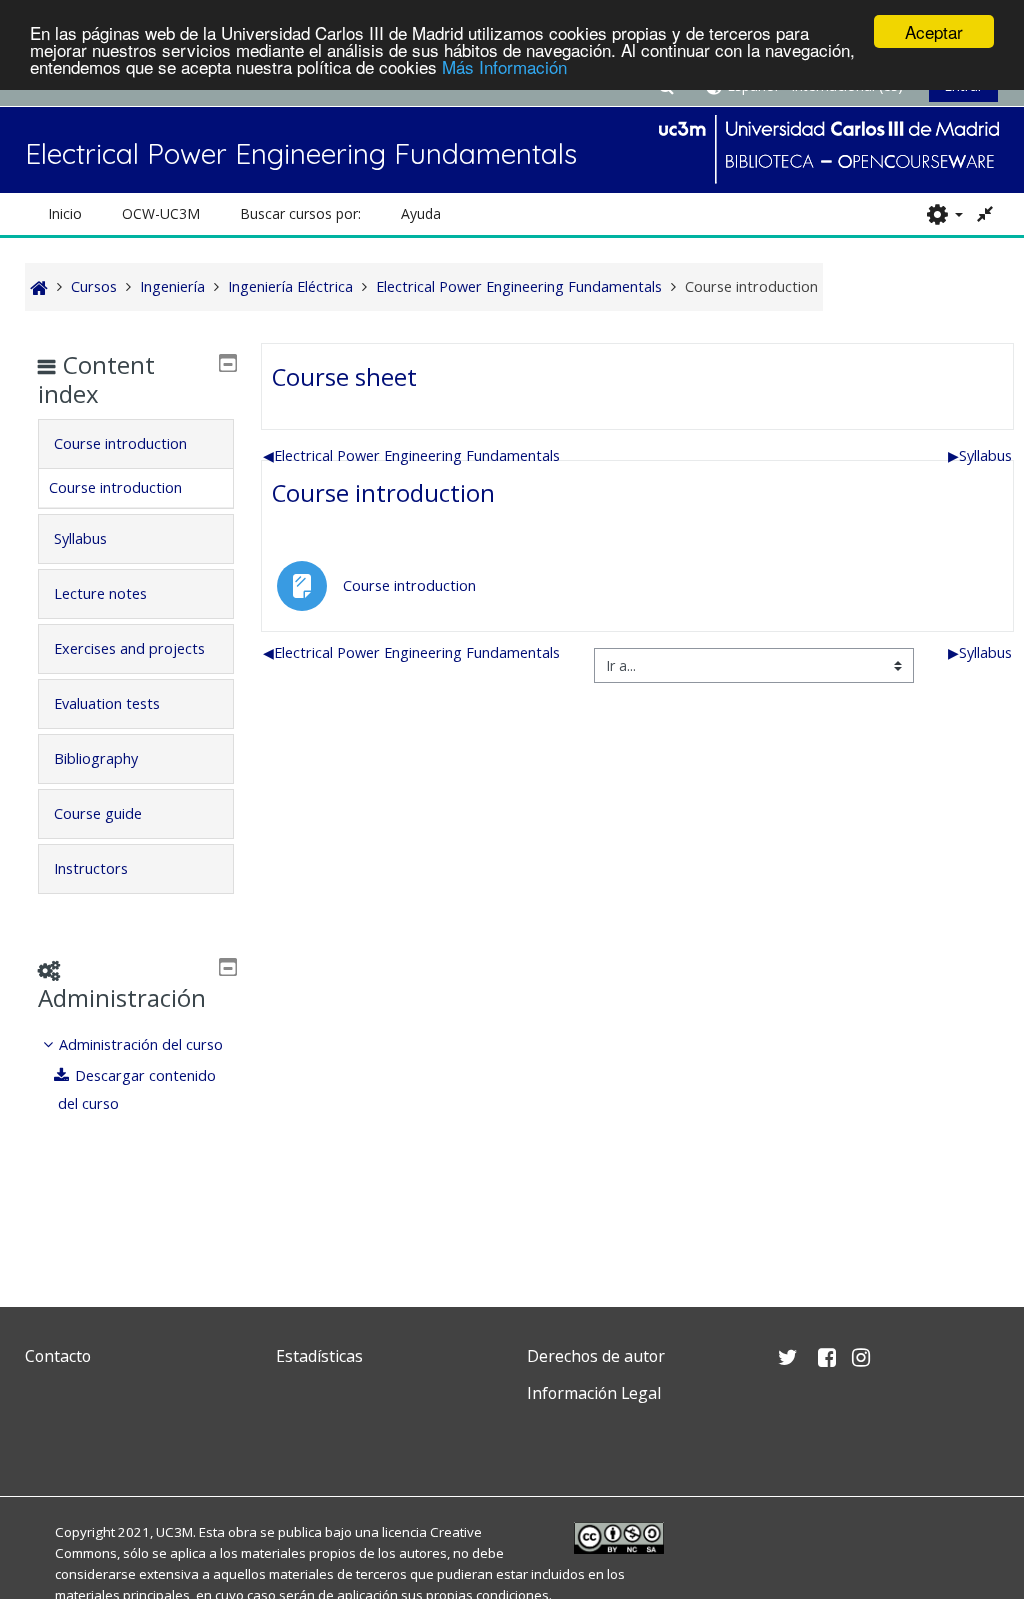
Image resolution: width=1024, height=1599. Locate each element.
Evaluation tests (107, 703)
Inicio (65, 213)
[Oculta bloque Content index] (228, 363)
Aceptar (934, 31)
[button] (944, 214)
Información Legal (594, 1393)
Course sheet (344, 376)
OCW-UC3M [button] (161, 213)
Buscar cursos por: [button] (300, 213)
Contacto (58, 1356)
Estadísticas (319, 1356)
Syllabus (980, 455)
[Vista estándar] (986, 214)
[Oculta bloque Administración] (228, 967)
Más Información (504, 66)
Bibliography (96, 758)
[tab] (136, 444)
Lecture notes (100, 593)
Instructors (91, 868)
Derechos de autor (596, 1356)
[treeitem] (136, 1074)
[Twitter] (45, 1440)
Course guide (98, 813)
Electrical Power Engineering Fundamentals (411, 455)
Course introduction (383, 492)
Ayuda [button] (421, 213)
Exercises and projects (129, 648)
